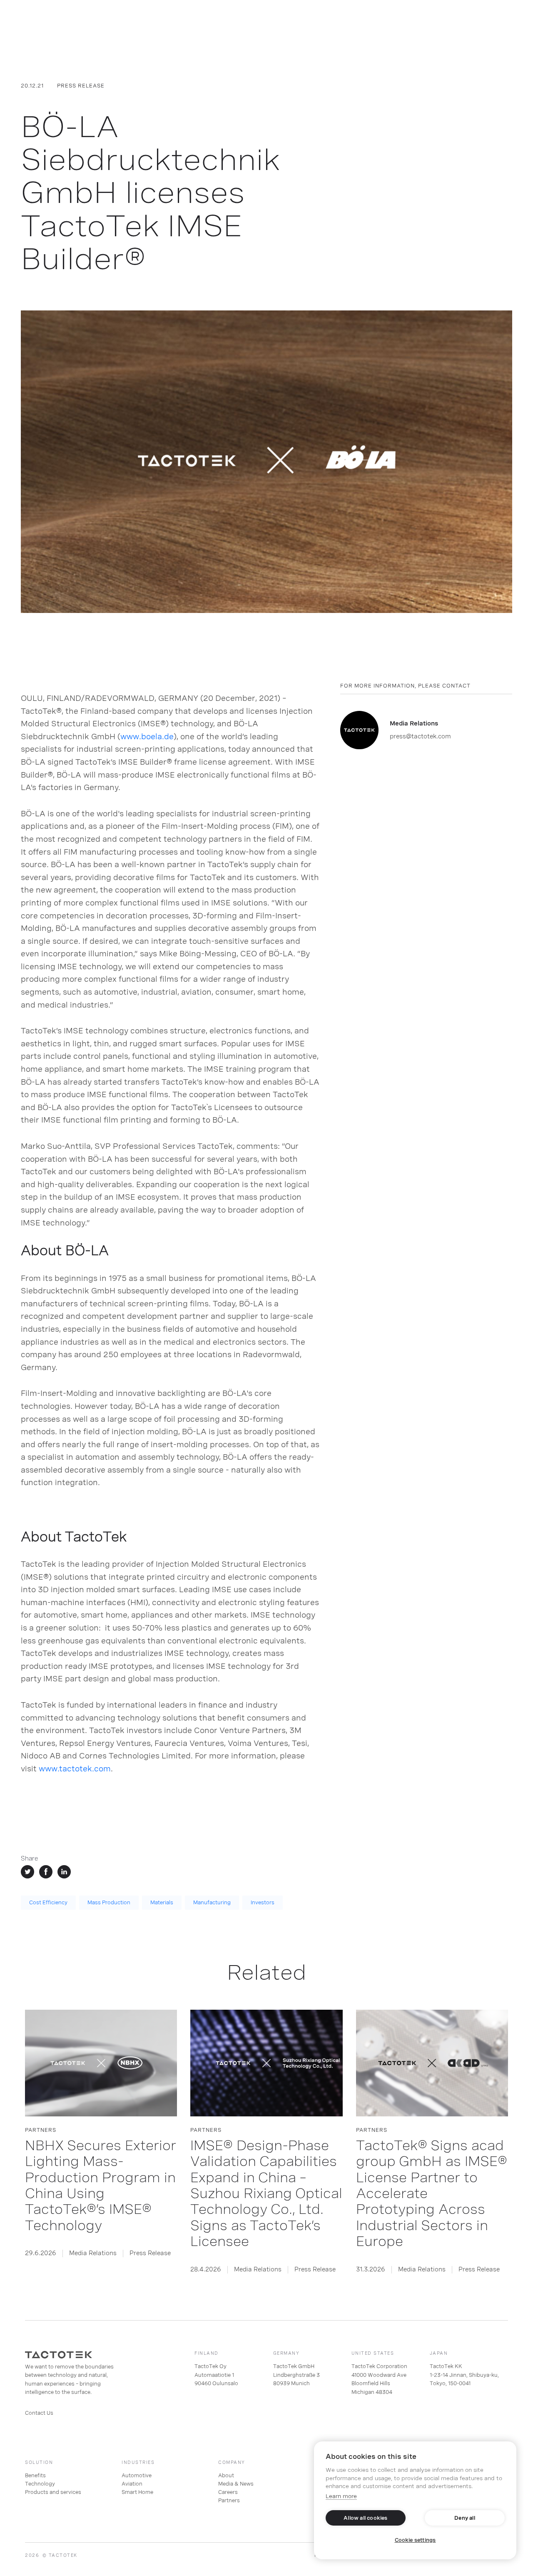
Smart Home (137, 2492)
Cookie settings (415, 2540)
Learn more (341, 2496)
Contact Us (39, 2413)
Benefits (35, 2476)
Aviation (132, 2484)
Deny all (465, 2518)
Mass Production (109, 1903)
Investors (263, 1903)
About (226, 2476)
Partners (229, 2501)
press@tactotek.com (420, 736)
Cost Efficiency (48, 1903)
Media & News (236, 2484)
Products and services (53, 2492)
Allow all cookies (365, 2518)
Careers (228, 2492)
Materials (162, 1903)
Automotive (137, 2476)
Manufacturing (212, 1903)
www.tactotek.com (74, 1769)
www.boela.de (147, 737)
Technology (40, 2484)
